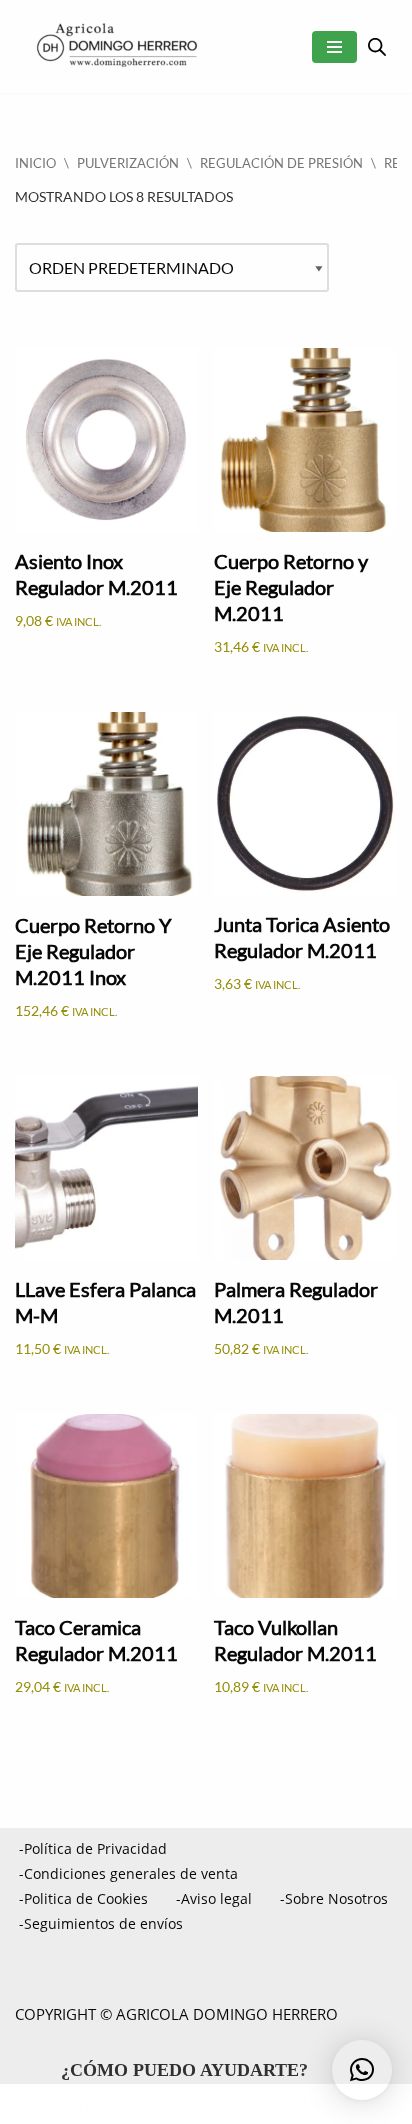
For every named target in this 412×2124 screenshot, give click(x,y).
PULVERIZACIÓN (128, 163)
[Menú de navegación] (334, 47)
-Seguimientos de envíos (101, 1923)
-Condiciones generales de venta (128, 1873)
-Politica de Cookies (83, 1898)
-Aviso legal (214, 1898)
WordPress (312, 2104)
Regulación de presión (281, 163)
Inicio (35, 163)
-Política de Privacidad (93, 1848)
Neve (75, 2104)
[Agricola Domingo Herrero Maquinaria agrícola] (115, 46)
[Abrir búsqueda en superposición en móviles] (377, 46)
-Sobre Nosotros (334, 1898)
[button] (362, 2070)
